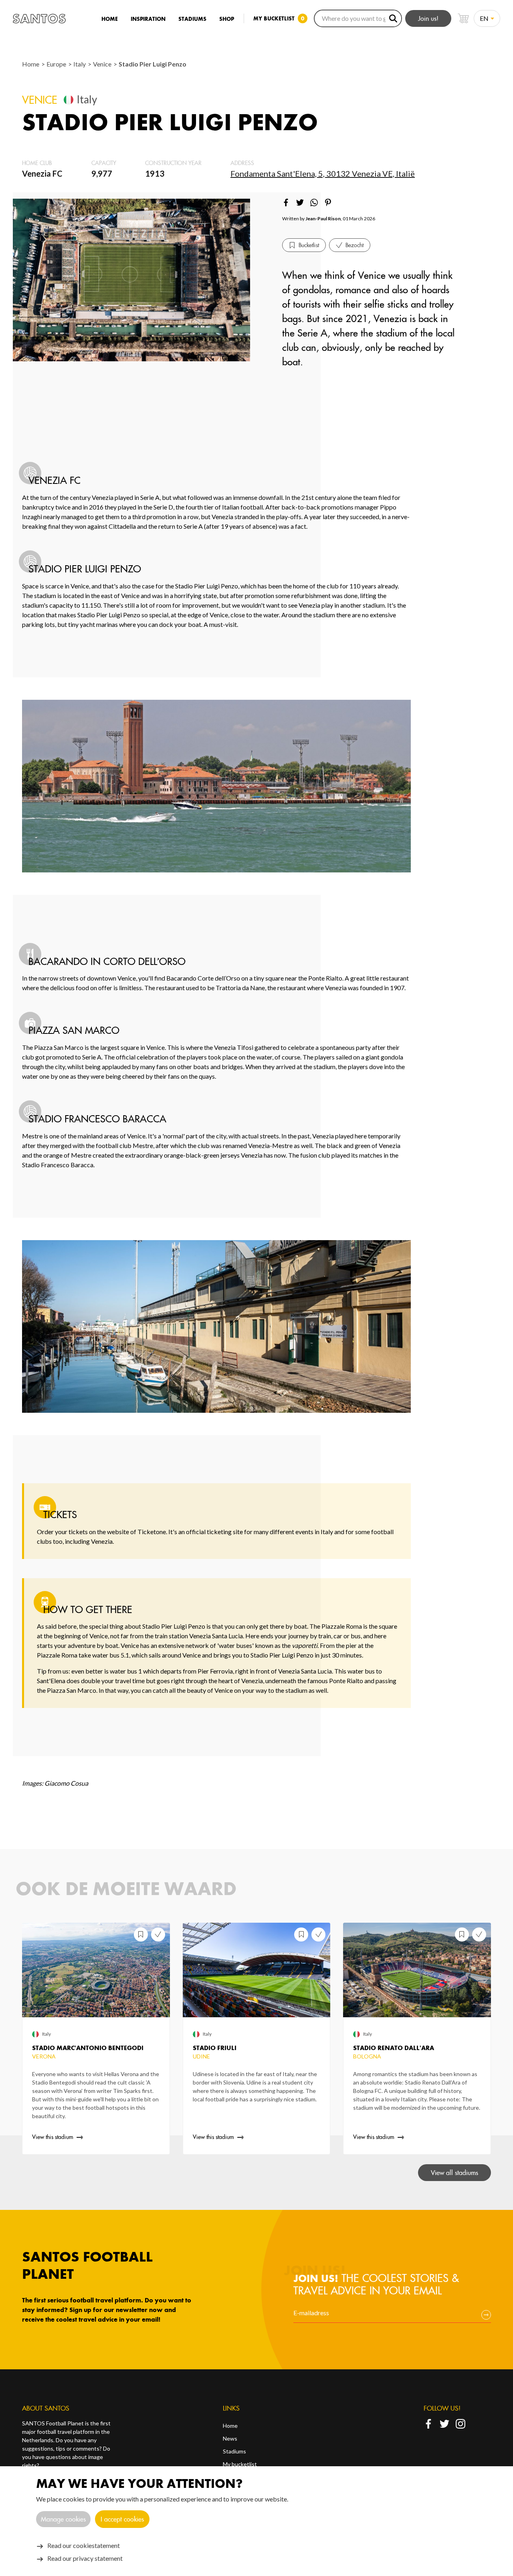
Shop (227, 19)
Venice (103, 64)
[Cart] (463, 18)
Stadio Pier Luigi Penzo (152, 64)
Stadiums (192, 19)
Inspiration (148, 19)
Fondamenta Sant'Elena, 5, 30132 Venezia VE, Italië (323, 173)
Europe (57, 64)
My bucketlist (240, 2464)
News (230, 2438)
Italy (80, 64)
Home (110, 19)
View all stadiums (454, 2173)
